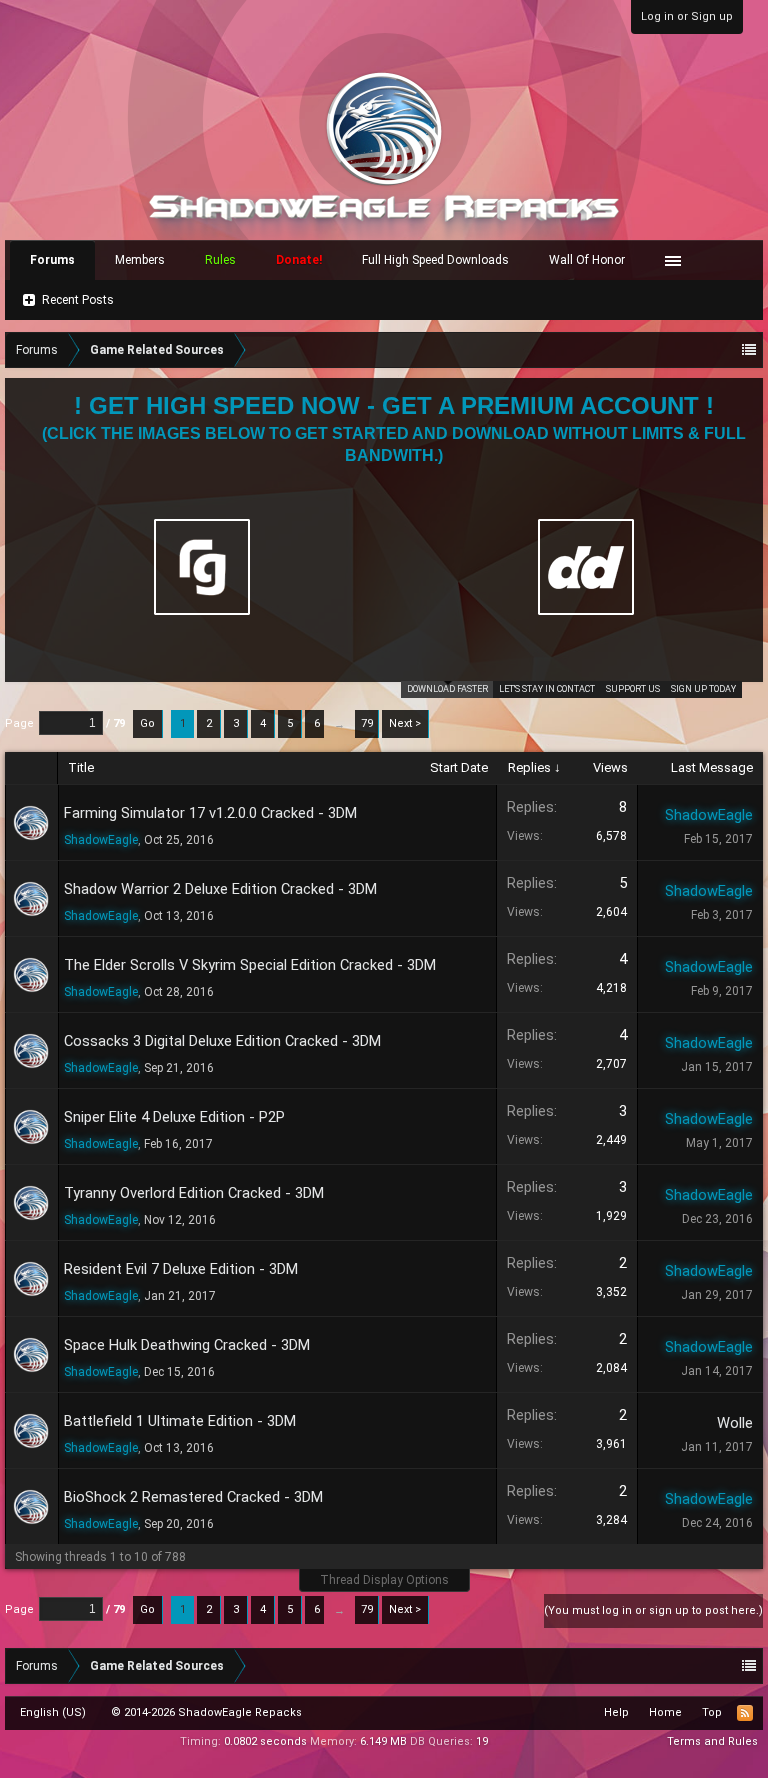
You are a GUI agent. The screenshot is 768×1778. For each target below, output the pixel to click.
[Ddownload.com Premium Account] (586, 567)
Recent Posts (78, 300)
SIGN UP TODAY (703, 689)
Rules (220, 260)
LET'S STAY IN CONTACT (547, 689)
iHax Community (384, 1706)
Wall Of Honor (587, 260)
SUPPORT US (633, 689)
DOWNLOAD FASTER (447, 689)
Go (147, 723)
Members (140, 260)
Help (616, 1712)
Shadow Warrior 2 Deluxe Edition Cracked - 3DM (220, 889)
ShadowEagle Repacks (240, 1712)
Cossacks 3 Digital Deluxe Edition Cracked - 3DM (222, 1041)
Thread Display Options (384, 1580)
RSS (745, 1713)
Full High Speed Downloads (435, 260)
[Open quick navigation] (749, 350)
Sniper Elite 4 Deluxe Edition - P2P (174, 1117)
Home (665, 1712)
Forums (52, 260)
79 (367, 723)
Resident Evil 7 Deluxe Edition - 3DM (181, 1269)
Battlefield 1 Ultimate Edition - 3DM (180, 1421)
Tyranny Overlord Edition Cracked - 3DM (194, 1193)
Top (712, 1712)
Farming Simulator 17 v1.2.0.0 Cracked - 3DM (210, 813)
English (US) (53, 1712)
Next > (405, 723)
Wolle (735, 1423)
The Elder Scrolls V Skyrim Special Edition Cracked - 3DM (250, 965)
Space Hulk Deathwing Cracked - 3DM (187, 1345)
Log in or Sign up (687, 16)
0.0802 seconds (265, 1741)
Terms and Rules (712, 1741)
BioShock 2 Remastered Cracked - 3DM (193, 1497)
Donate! (299, 260)
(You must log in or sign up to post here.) (653, 1610)
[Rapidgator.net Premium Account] (202, 567)
